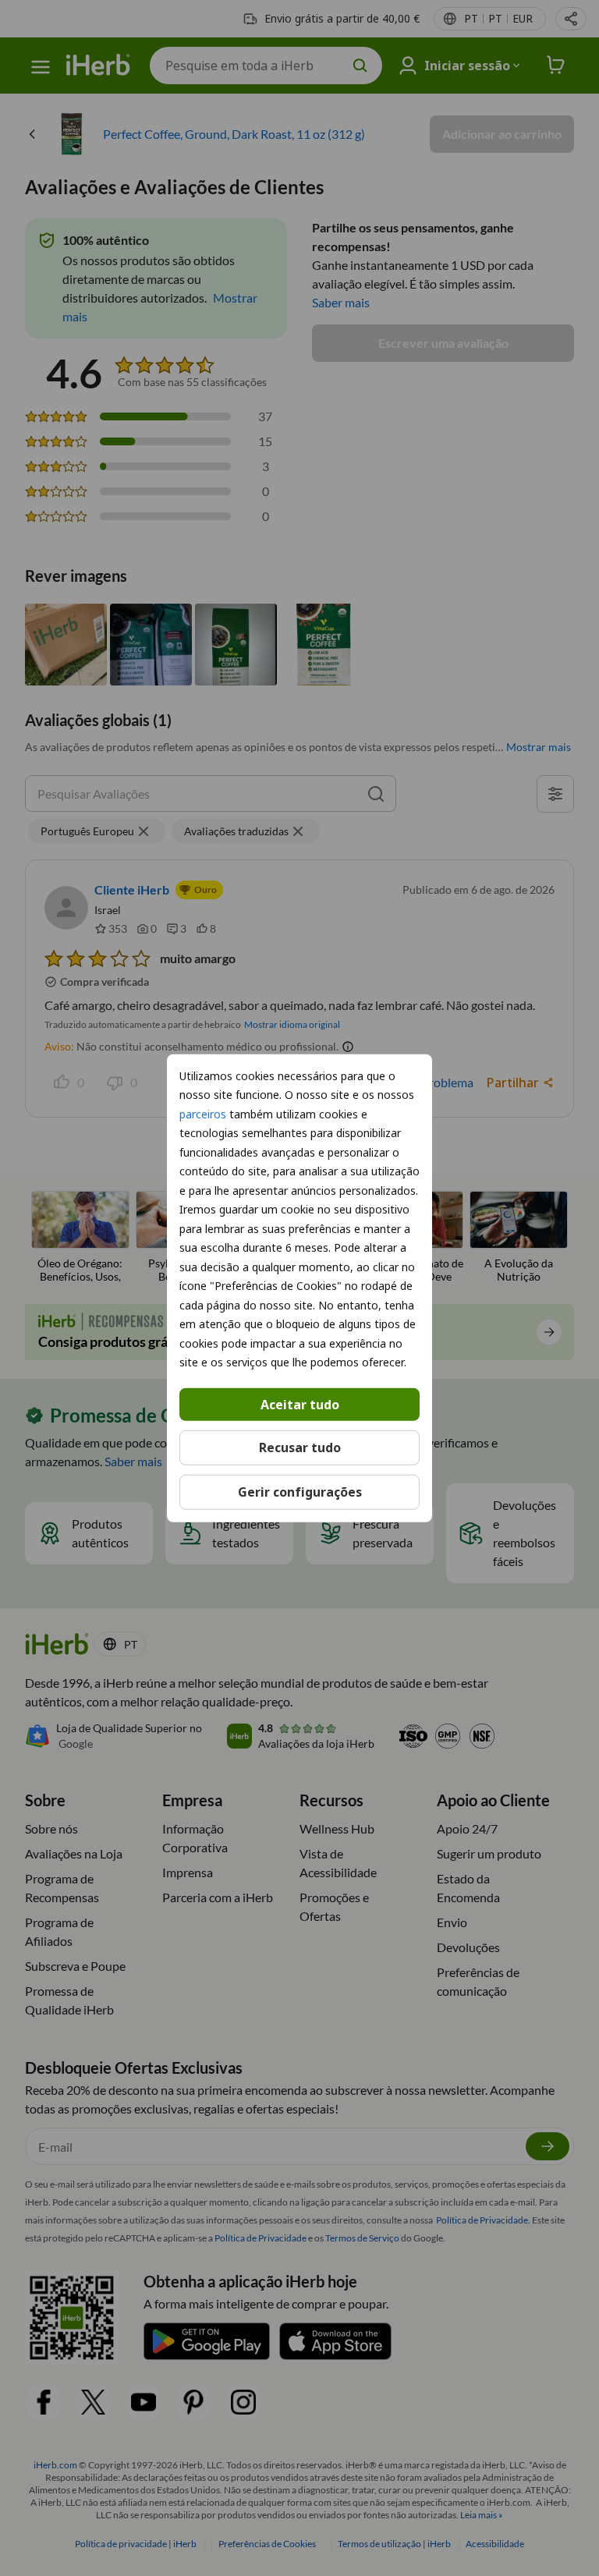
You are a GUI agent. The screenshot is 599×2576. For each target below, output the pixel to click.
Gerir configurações (300, 1492)
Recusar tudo (300, 1447)
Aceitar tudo (300, 1404)
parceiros (203, 1113)
